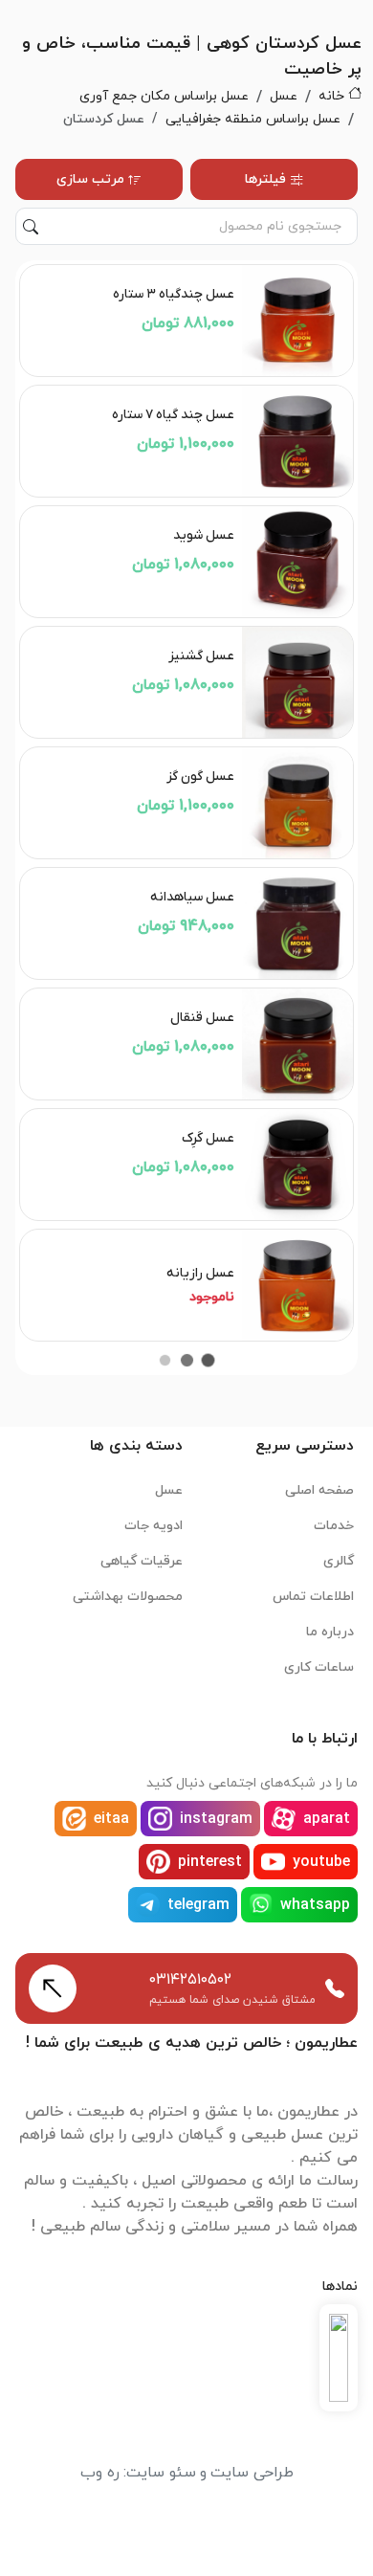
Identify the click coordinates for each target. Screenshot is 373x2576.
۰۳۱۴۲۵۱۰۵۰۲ (190, 1980)
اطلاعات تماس (313, 1597)
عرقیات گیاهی (142, 1561)
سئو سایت (161, 2473)
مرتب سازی (90, 179)
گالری (339, 1561)
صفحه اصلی (319, 1490)
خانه (331, 96)
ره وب (100, 2473)
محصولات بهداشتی (128, 1597)
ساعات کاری (319, 1667)
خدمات (334, 1526)
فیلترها (265, 179)
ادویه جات (154, 1526)
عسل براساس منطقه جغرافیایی (253, 119)
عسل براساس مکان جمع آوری (164, 96)
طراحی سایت (252, 2473)
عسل (284, 96)
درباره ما (330, 1632)
